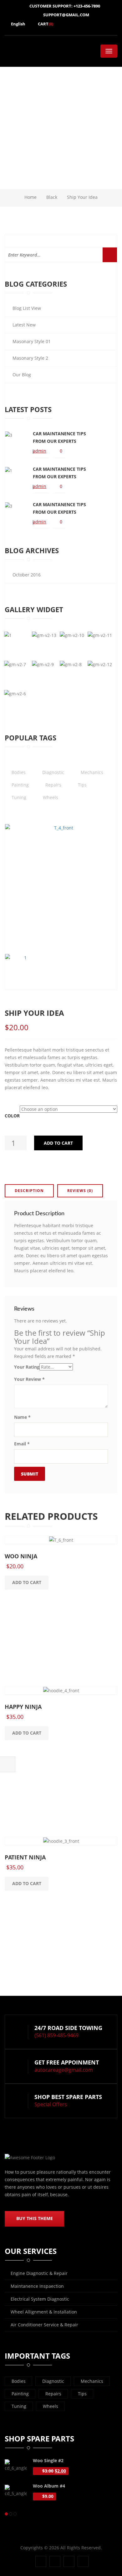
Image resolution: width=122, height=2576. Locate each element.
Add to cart (58, 1143)
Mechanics (92, 2381)
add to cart (27, 1582)
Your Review (29, 1379)
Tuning (19, 2406)
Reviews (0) (80, 1191)
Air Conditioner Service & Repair (44, 2325)
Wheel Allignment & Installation (44, 2312)
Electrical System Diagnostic (40, 2299)
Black (52, 197)
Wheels (51, 2406)
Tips (82, 2394)
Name (22, 1417)
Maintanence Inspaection (37, 2286)
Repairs (53, 2394)
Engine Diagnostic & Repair (39, 2273)
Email (22, 1444)
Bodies (19, 2381)
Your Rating (27, 1367)
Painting (20, 2394)
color (12, 1116)
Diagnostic (53, 2381)
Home (30, 197)
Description (29, 1191)
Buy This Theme (35, 2218)
